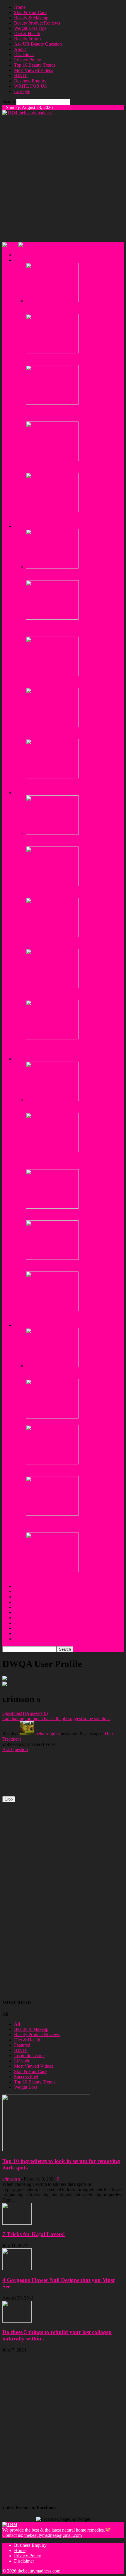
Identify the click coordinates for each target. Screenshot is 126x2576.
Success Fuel (26, 2077)
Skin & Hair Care (30, 12)
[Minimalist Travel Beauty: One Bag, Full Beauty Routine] (52, 726)
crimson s (11, 2179)
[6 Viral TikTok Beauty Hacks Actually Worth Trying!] (52, 510)
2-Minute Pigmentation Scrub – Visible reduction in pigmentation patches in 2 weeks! (73, 785)
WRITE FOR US (30, 86)
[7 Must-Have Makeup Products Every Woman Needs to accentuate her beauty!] (52, 935)
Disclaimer (24, 55)
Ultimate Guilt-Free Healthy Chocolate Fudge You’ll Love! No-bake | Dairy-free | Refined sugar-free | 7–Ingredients (74, 1524)
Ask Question (15, 1750)
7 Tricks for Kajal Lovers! (34, 2234)
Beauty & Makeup (31, 18)
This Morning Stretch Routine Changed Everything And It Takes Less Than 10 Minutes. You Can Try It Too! (74, 1161)
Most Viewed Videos (34, 70)
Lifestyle (22, 91)
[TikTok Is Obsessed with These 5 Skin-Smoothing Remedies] (52, 301)
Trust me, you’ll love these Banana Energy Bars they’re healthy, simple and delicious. (70, 1107)
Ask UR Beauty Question (38, 44)
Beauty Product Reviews (37, 23)
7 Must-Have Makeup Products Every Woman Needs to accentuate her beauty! (69, 943)
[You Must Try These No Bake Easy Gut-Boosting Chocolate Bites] (52, 1309)
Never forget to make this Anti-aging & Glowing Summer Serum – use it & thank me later (71, 841)
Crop (9, 1799)
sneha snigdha (47, 1734)
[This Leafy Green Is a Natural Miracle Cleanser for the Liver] (52, 1463)
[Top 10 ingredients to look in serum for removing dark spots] (46, 2150)
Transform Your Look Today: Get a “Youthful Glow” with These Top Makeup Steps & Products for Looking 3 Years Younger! (72, 1048)
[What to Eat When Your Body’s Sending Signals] (52, 1417)
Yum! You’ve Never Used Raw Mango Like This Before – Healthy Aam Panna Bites (71, 1578)
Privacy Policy (28, 60)
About (20, 49)
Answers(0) (37, 1713)
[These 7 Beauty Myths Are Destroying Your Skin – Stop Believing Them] (52, 352)
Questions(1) (14, 1713)
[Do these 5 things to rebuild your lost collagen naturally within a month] (17, 2321)
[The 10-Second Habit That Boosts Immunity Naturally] (52, 1366)
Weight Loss (26, 2087)
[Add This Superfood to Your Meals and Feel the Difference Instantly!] (52, 1258)
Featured (22, 2045)
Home (20, 7)
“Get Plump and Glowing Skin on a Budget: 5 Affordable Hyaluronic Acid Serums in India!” (69, 995)
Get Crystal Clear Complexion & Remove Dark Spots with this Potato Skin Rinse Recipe (70, 892)
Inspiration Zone (29, 2056)
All (17, 2024)
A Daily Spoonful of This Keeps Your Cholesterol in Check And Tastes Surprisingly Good (74, 1215)
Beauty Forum (27, 39)
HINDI (21, 76)
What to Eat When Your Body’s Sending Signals (71, 1422)
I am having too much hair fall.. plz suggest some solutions (56, 1719)
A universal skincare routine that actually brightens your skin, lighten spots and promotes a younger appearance (72, 413)
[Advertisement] (63, 178)
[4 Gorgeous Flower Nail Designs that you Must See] (17, 2269)
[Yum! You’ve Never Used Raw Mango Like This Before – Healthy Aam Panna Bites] (52, 1570)
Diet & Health (27, 33)
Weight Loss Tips (30, 28)
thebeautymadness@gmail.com (53, 2535)
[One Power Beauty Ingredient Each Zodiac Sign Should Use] (52, 459)
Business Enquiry (30, 81)
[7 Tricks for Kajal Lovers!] (17, 2223)
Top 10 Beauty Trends (35, 65)
